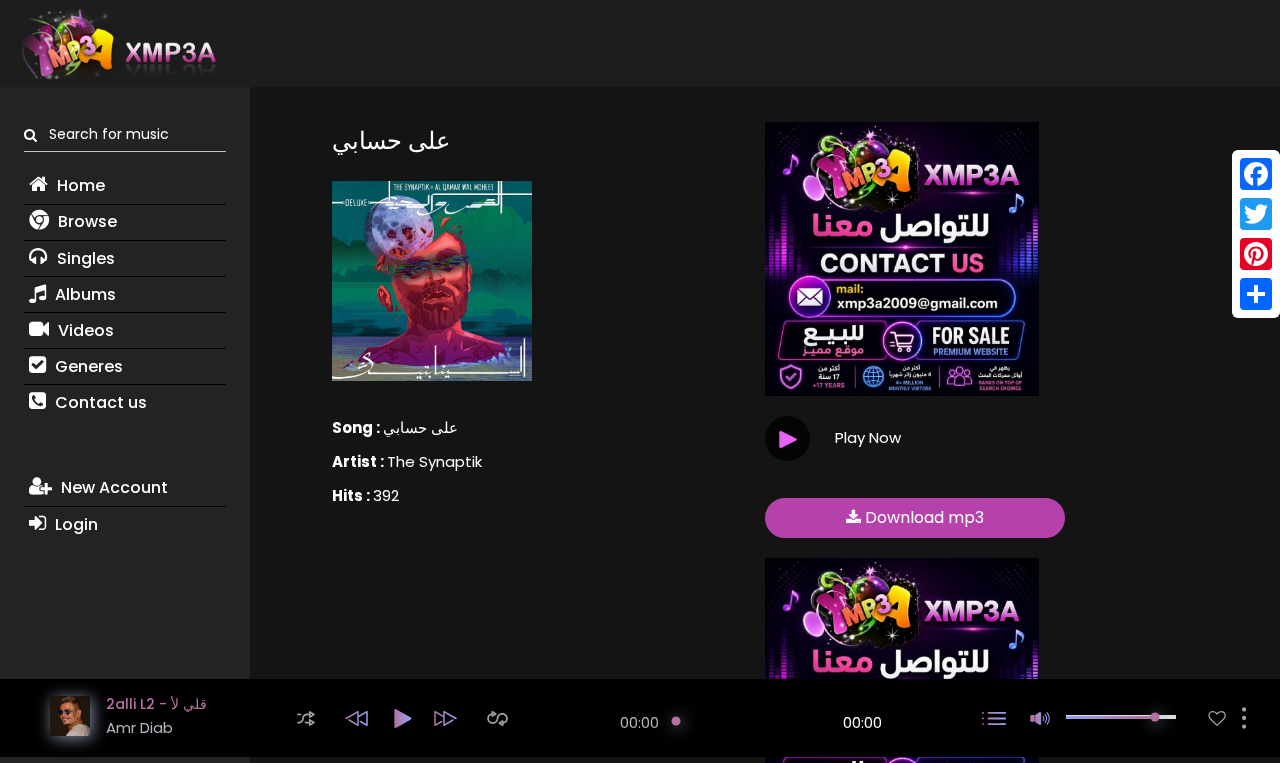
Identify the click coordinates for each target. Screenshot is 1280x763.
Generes (87, 366)
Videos (84, 330)
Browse (85, 221)
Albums (83, 294)
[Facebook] (1256, 174)
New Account (112, 487)
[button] (306, 718)
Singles (84, 258)
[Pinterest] (1256, 254)
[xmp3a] (117, 44)
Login (74, 524)
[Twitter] (1256, 214)
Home (79, 185)
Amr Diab (139, 727)
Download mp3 (922, 517)
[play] (1217, 718)
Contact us (99, 402)
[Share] (1256, 294)
